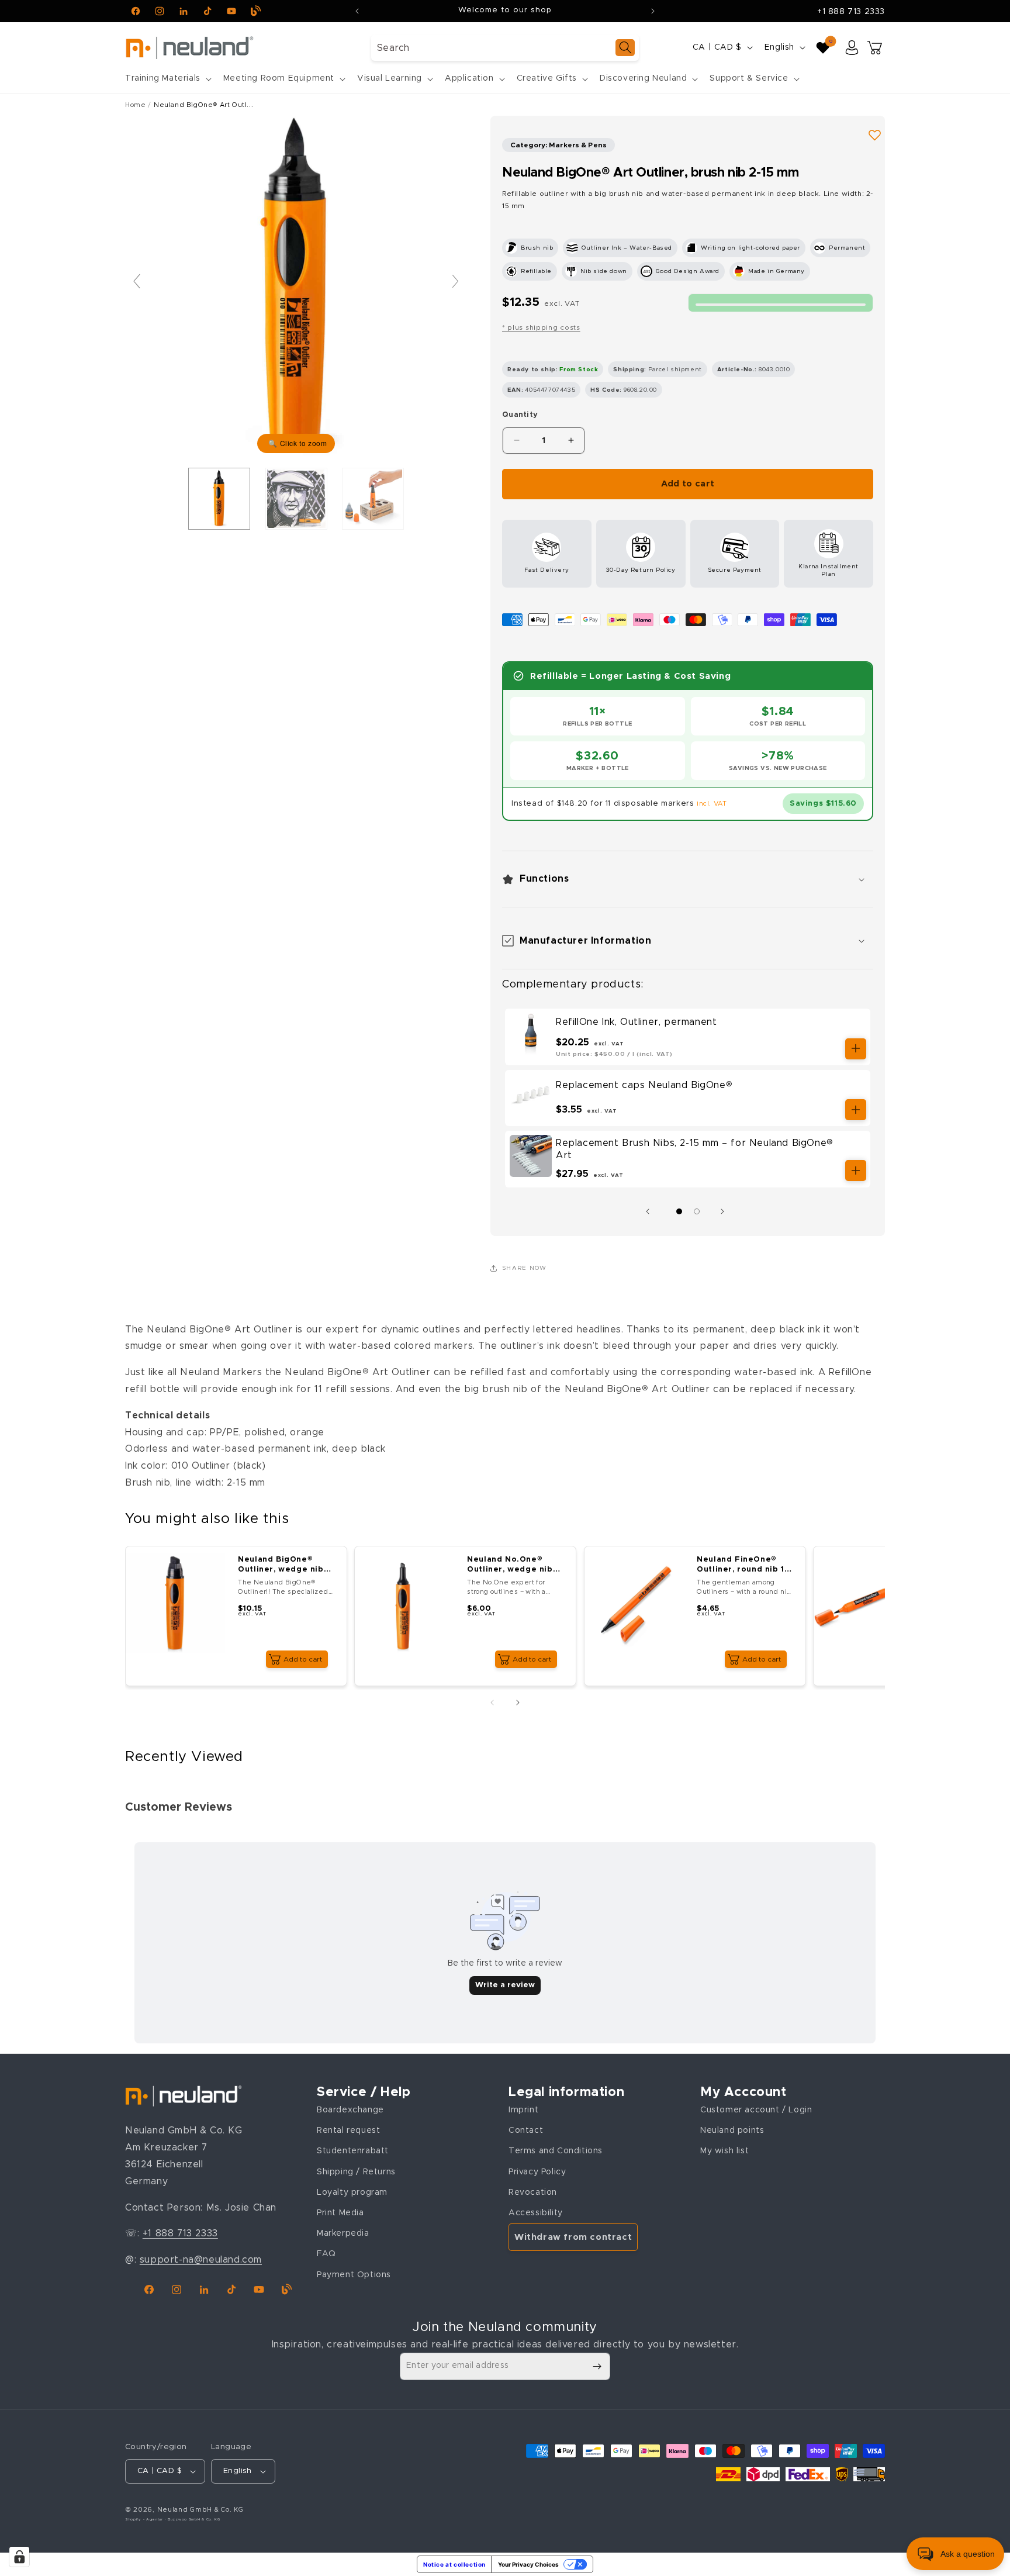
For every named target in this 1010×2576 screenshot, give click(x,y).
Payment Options (354, 2274)
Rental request (348, 2130)
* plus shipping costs (541, 327)
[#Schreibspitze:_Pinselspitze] (219, 499)
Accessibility (536, 2212)
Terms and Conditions (556, 2151)
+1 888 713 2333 (851, 12)
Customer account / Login (756, 2109)
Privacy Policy (537, 2171)
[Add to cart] (856, 1049)
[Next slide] (455, 281)
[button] (167, 78)
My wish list (724, 2151)
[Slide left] (651, 1211)
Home (135, 105)
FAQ (326, 2253)
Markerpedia (343, 2233)
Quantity (520, 415)
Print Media (340, 2212)
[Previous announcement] (357, 11)
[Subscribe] (597, 2366)
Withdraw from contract (573, 2237)
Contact (526, 2130)
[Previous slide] (137, 281)
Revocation (533, 2192)
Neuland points (732, 2130)
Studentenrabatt (353, 2151)
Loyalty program (352, 2192)
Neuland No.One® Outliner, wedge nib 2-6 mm (510, 1565)
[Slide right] (725, 1211)
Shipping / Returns (356, 2171)
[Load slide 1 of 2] (679, 1211)
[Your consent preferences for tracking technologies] (19, 2557)
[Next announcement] (653, 11)
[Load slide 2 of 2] (697, 1211)
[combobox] (505, 48)
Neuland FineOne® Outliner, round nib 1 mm (741, 1565)
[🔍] (296, 286)
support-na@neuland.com (201, 2259)
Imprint (523, 2109)
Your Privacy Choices (528, 2564)
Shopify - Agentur (145, 2519)
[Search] (625, 48)
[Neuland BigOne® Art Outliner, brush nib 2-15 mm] (296, 499)
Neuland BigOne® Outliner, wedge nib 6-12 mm (281, 1565)
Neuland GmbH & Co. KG (200, 2510)
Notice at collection (454, 2564)
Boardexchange (350, 2109)
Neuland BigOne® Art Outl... (203, 105)
